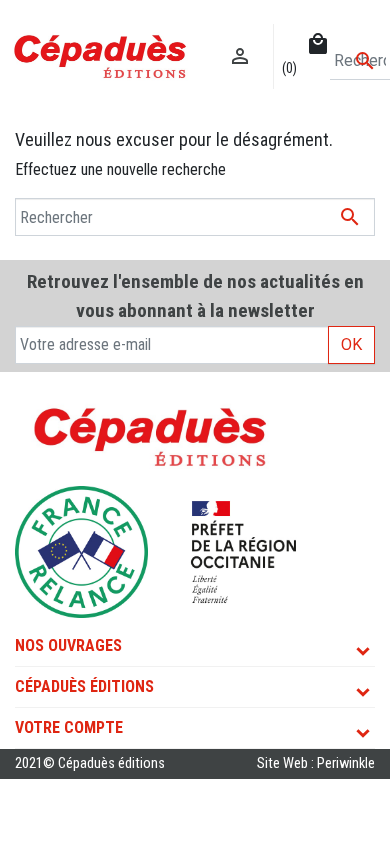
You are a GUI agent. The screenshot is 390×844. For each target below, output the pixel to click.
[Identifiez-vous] (240, 35)
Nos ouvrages (68, 645)
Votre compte (69, 727)
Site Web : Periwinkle (316, 763)
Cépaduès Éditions (84, 686)
